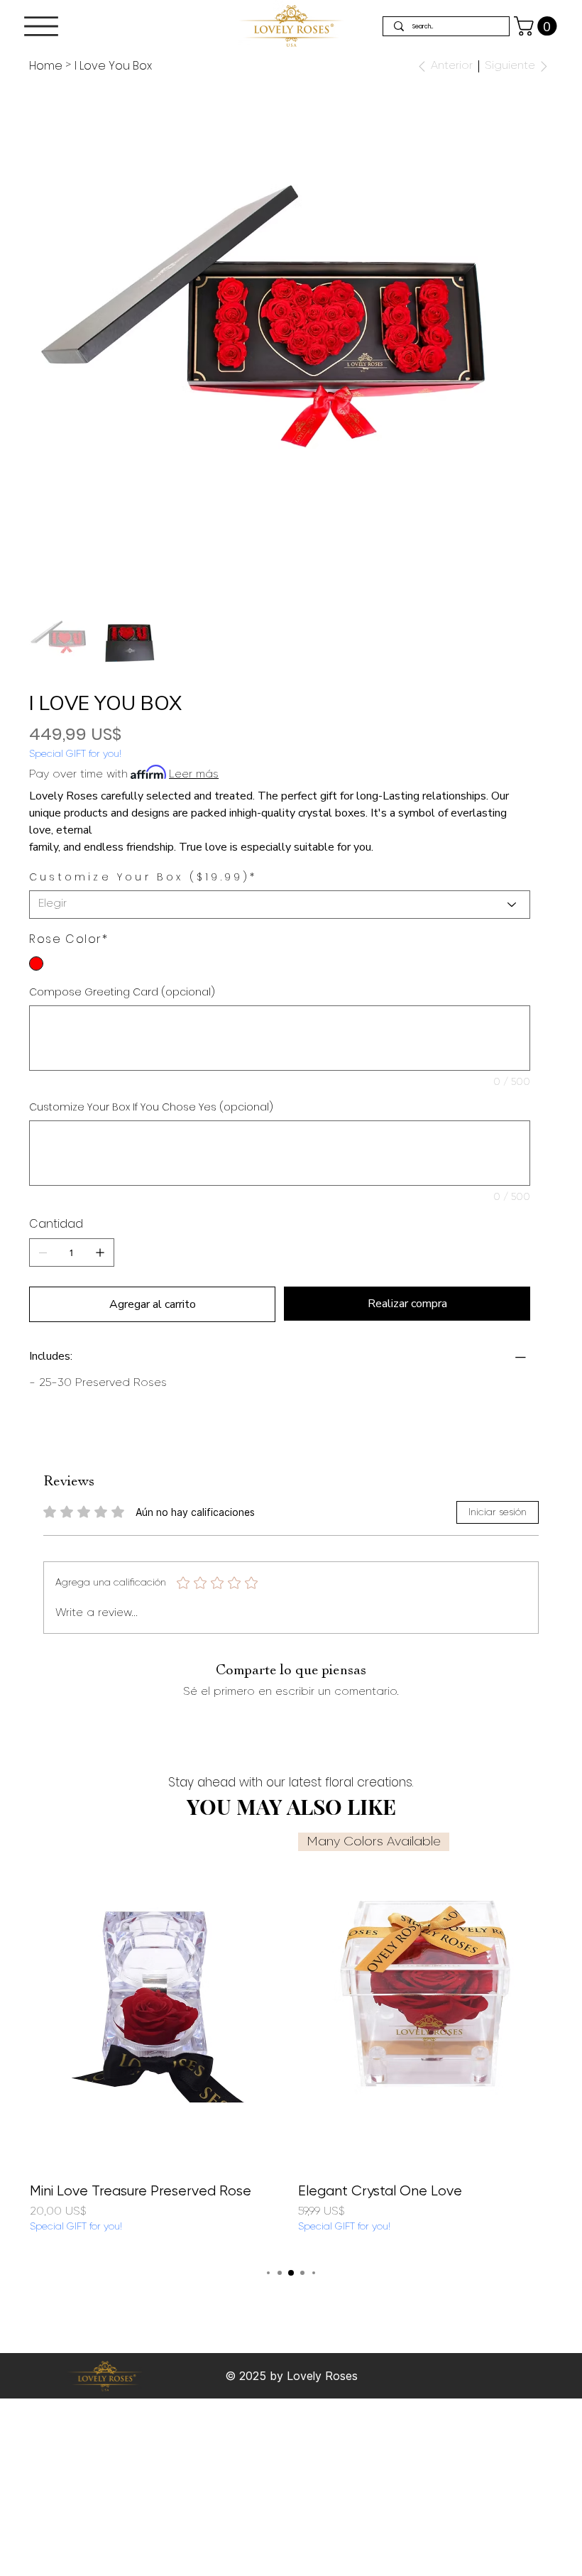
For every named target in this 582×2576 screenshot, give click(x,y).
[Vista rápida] (157, 2002)
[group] (291, 2042)
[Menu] (41, 26)
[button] (538, 26)
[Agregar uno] (100, 1252)
